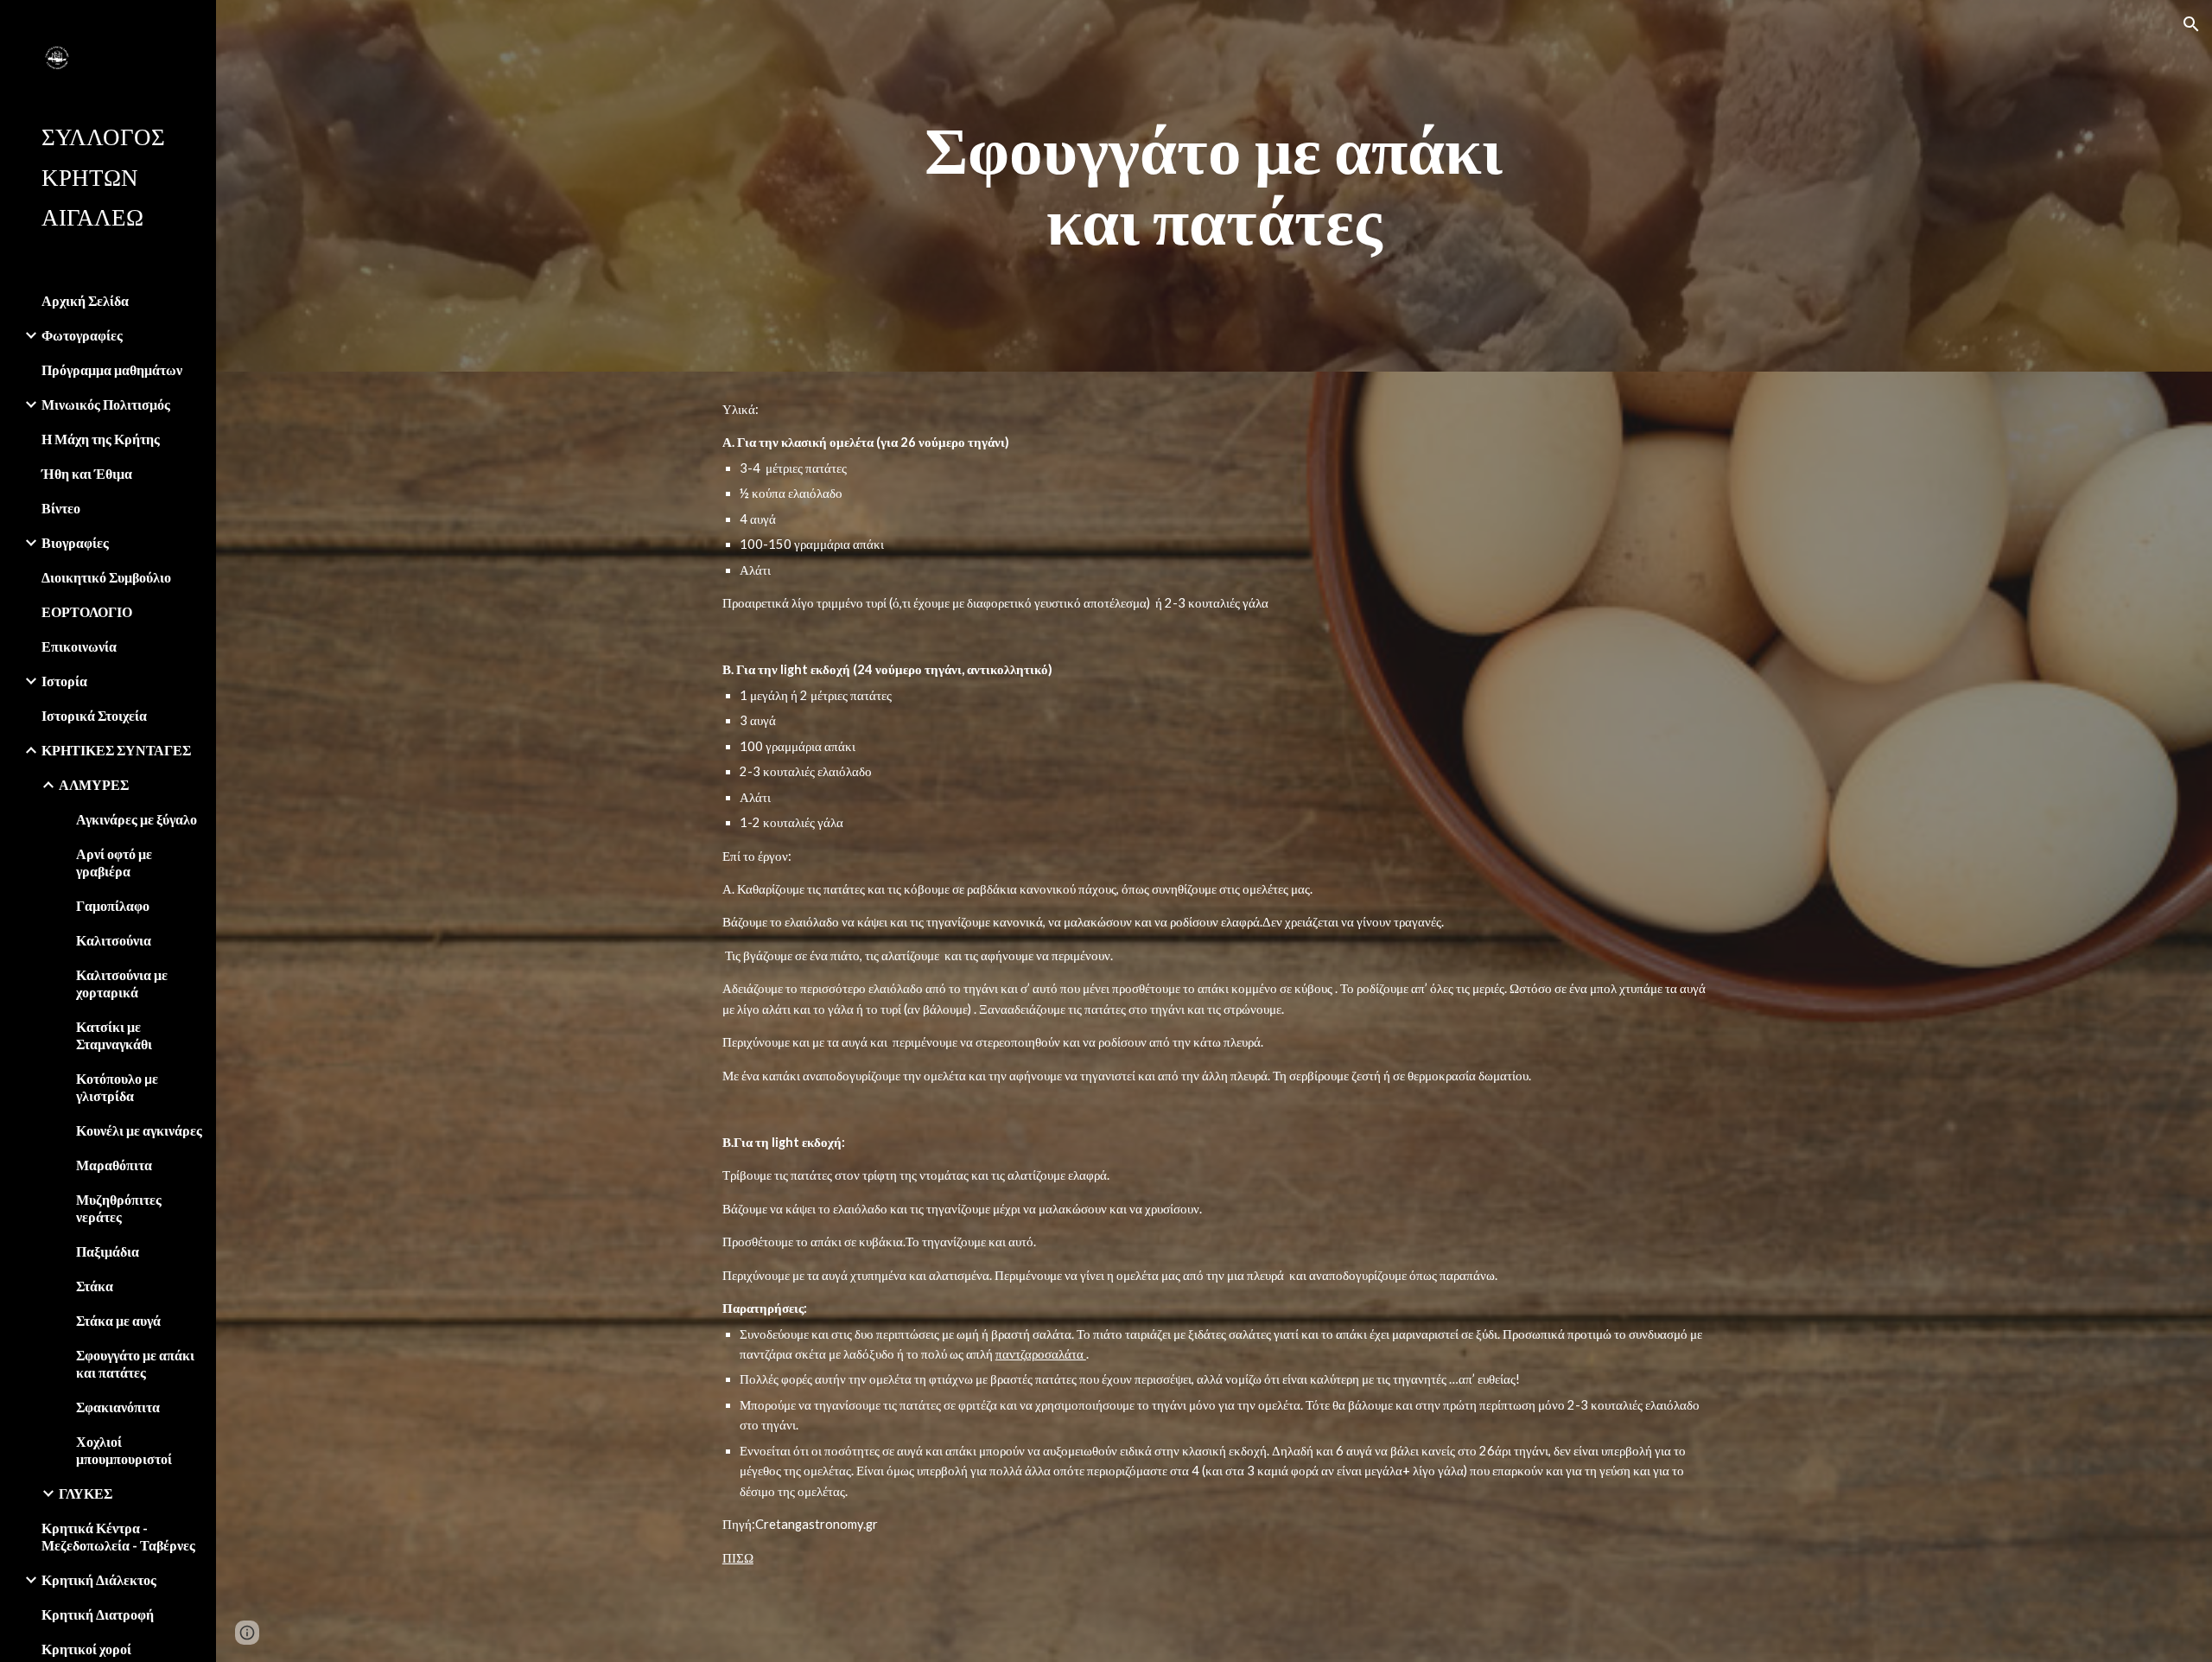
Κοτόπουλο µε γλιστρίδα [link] (117, 1087)
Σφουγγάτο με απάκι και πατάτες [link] (135, 1363)
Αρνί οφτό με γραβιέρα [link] (114, 862)
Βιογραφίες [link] (75, 542)
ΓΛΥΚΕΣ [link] (86, 1493)
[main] (1214, 186)
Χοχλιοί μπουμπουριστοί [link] (124, 1450)
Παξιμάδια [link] (108, 1251)
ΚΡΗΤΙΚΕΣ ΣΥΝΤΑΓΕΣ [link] (116, 750)
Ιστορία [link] (64, 681)
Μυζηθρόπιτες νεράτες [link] (119, 1208)
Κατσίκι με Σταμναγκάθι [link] (114, 1035)
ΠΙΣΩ (738, 1558)
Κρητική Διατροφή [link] (98, 1614)
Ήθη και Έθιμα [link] (87, 473)
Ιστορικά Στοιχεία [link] (94, 715)
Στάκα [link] (95, 1286)
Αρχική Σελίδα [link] (85, 300)
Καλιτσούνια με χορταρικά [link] (122, 983)
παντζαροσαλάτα (1041, 1354)
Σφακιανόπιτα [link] (118, 1407)
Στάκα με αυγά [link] (118, 1320)
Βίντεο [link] (61, 508)
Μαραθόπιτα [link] (114, 1165)
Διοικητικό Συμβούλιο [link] (106, 577)
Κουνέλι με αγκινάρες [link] (139, 1130)
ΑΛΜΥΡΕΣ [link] (94, 784)
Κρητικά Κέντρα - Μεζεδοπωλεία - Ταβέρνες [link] (118, 1536)
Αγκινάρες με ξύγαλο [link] (137, 819)
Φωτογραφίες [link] (82, 335)
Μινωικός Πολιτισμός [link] (106, 404)
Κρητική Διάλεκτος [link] (99, 1579)
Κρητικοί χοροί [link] (86, 1649)
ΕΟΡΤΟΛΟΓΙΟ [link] (87, 611)
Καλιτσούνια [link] (114, 940)
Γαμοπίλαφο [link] (113, 905)
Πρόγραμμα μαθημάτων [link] (112, 369)
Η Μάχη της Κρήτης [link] (101, 439)
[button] (2191, 24)
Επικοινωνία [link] (79, 646)
